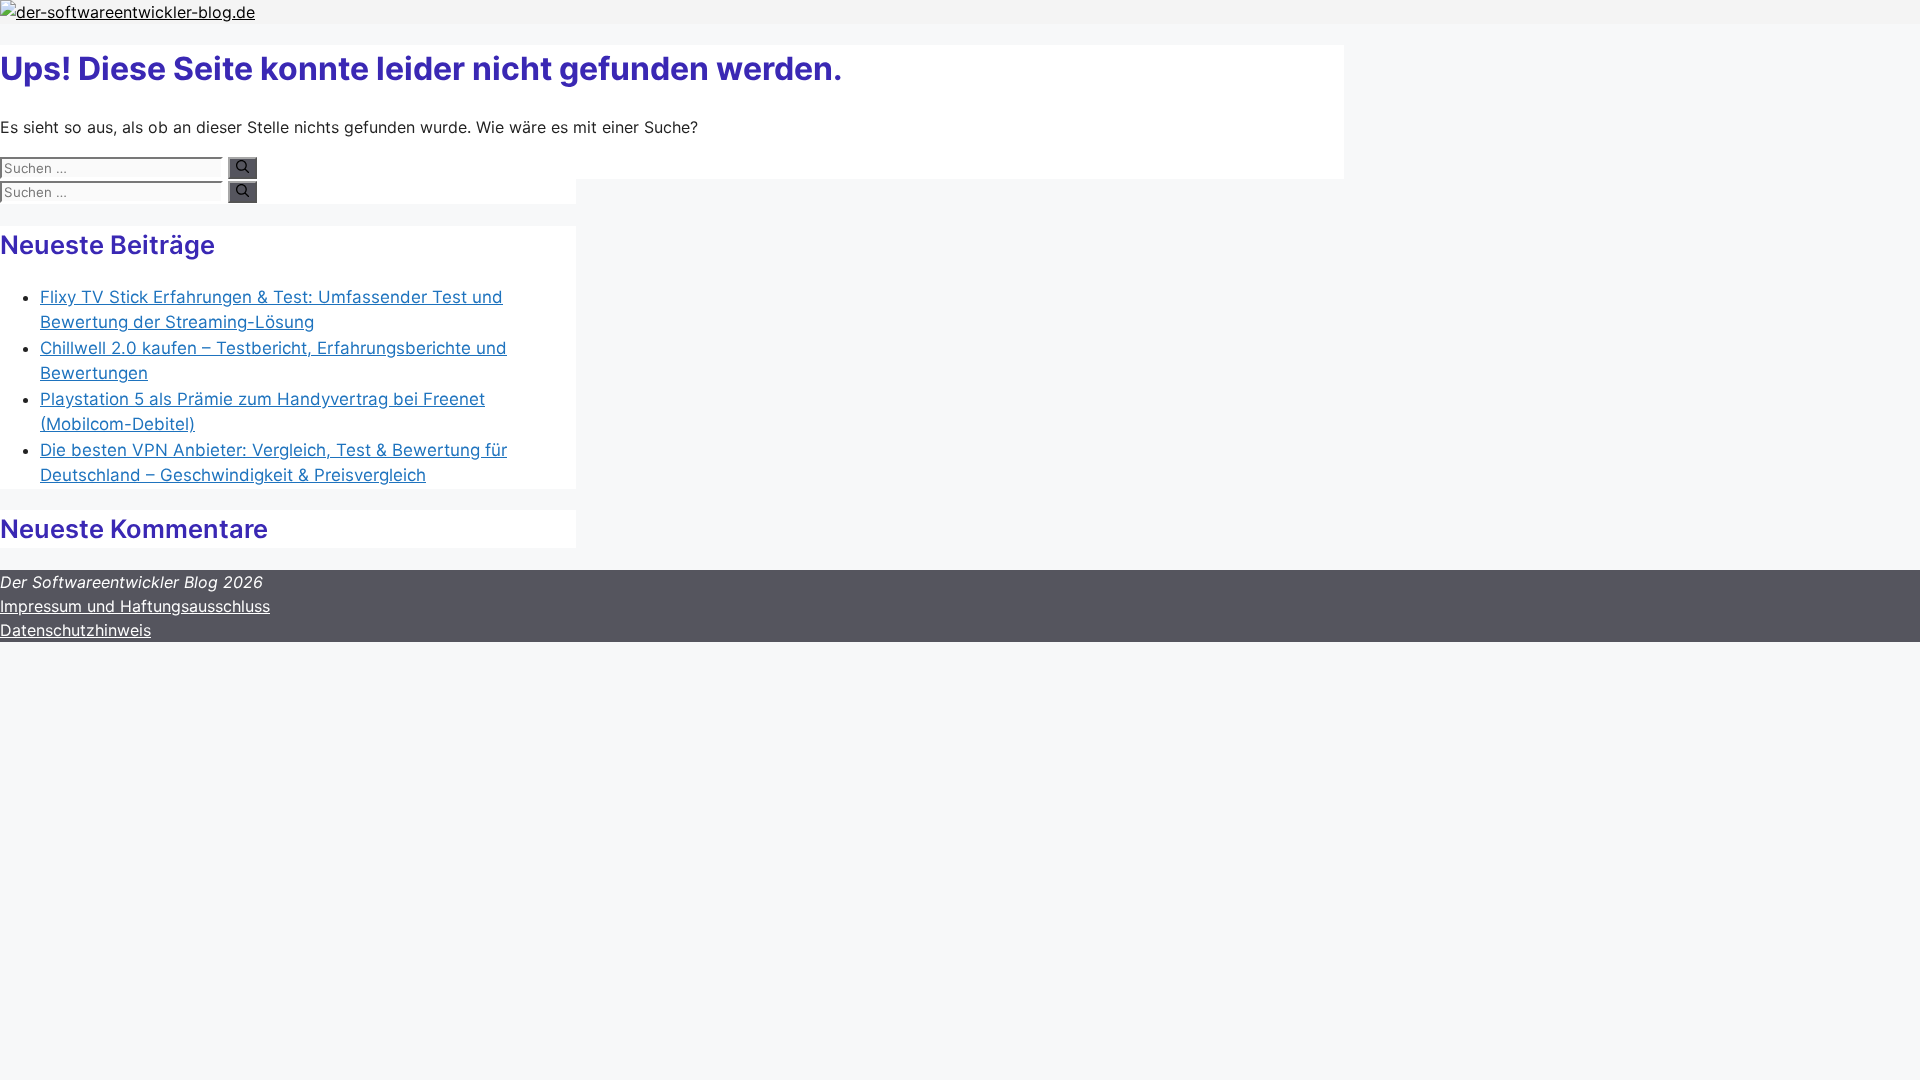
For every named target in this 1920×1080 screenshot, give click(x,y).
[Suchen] (242, 168)
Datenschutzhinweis (75, 630)
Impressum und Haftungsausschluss (135, 606)
